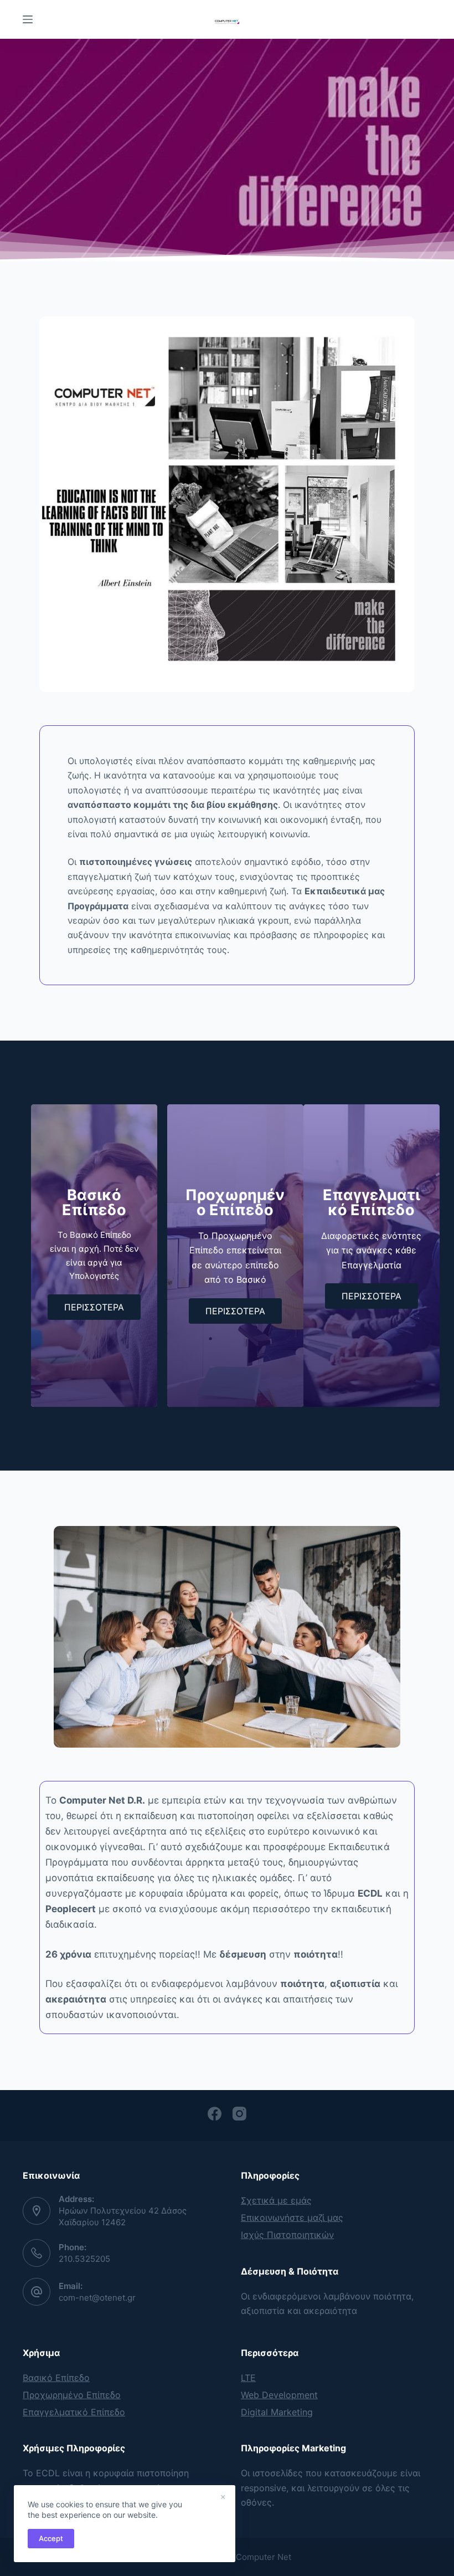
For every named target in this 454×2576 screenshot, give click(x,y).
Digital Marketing (277, 2412)
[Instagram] (239, 2114)
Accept (51, 2538)
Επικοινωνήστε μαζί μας (292, 2217)
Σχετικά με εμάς (276, 2200)
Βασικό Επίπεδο (56, 2378)
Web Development (279, 2395)
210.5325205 (84, 2259)
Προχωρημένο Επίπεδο (72, 2395)
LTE (248, 2378)
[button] (94, 1307)
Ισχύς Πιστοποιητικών (287, 2235)
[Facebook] (215, 2114)
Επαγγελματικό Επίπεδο (74, 2412)
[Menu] (28, 19)
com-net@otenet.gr (97, 2298)
